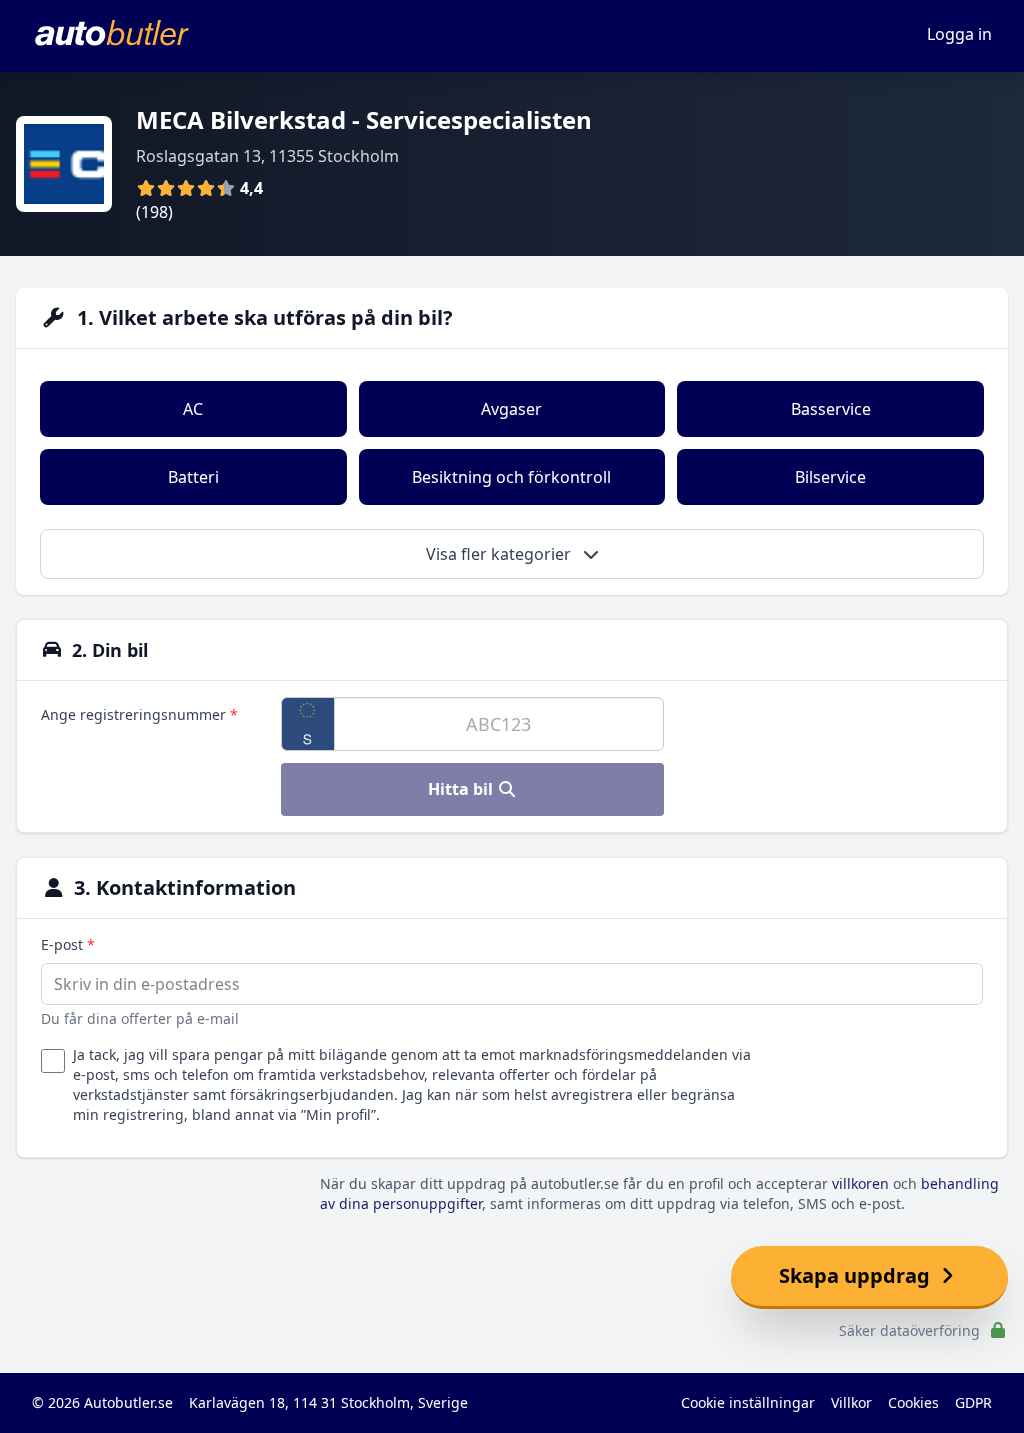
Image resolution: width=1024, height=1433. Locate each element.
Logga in (959, 34)
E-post (68, 944)
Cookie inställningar (748, 1402)
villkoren (860, 1183)
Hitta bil (462, 789)
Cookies (913, 1402)
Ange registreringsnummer (139, 714)
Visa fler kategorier (500, 554)
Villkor (851, 1402)
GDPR (973, 1402)
